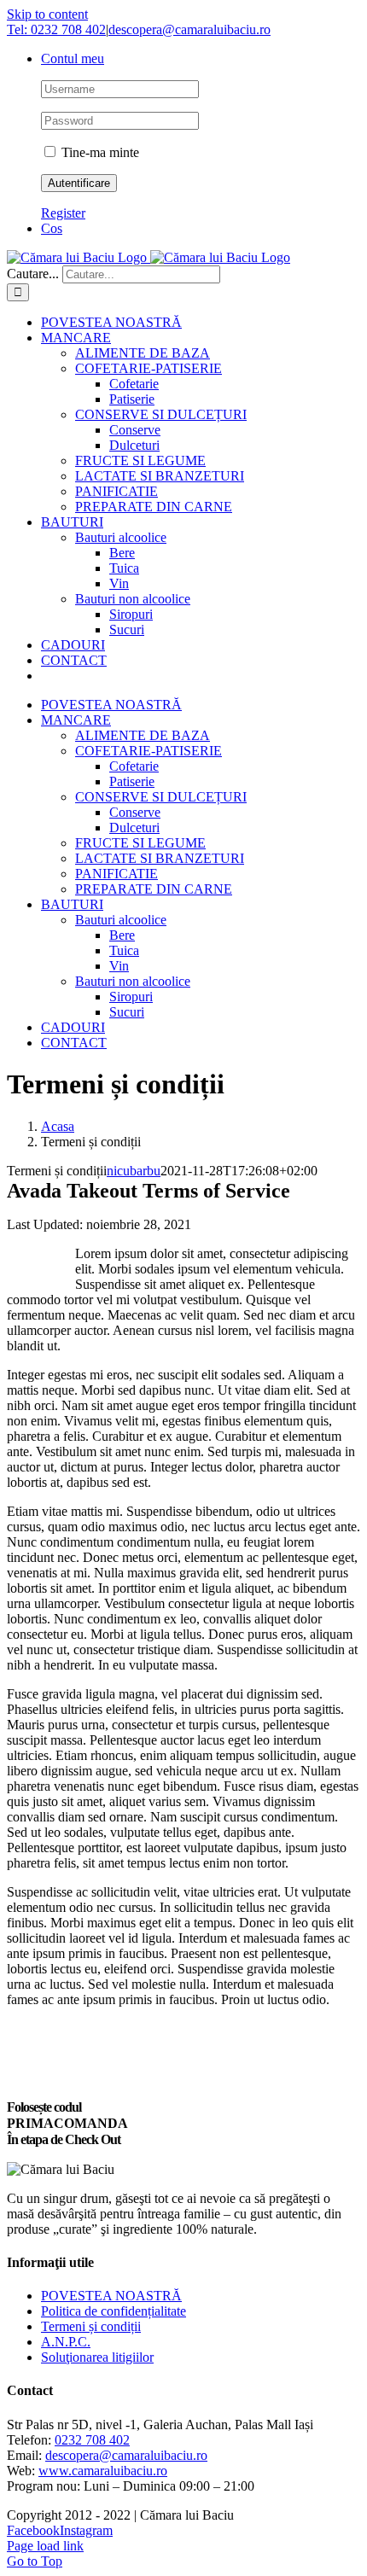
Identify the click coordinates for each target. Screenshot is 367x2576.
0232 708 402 (92, 2440)
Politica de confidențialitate (114, 2311)
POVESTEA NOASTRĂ (111, 2296)
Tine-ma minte (99, 152)
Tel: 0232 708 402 (56, 29)
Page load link (45, 2546)
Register (63, 213)
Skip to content (47, 14)
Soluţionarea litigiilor (97, 2357)
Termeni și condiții (91, 2326)
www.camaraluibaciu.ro (103, 2471)
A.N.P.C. (66, 2342)
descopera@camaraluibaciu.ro (189, 29)
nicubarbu (134, 1171)
